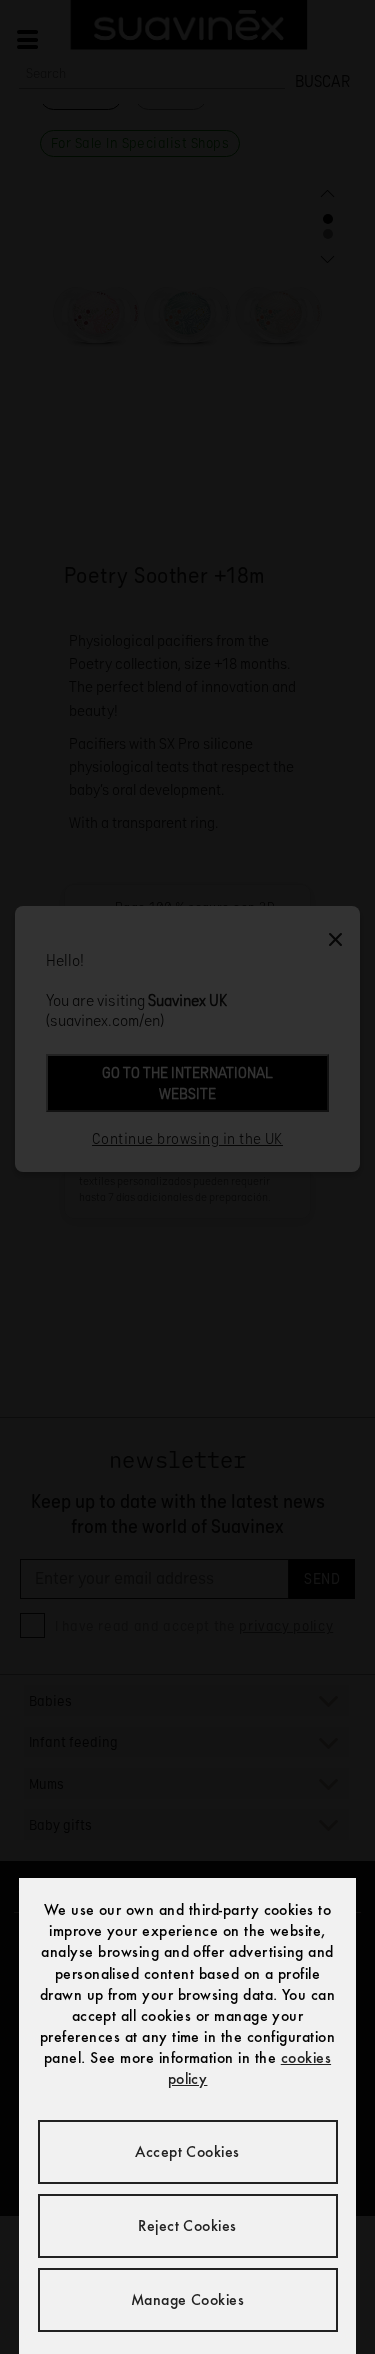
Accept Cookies (187, 2151)
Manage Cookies (188, 2299)
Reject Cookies (187, 2225)
